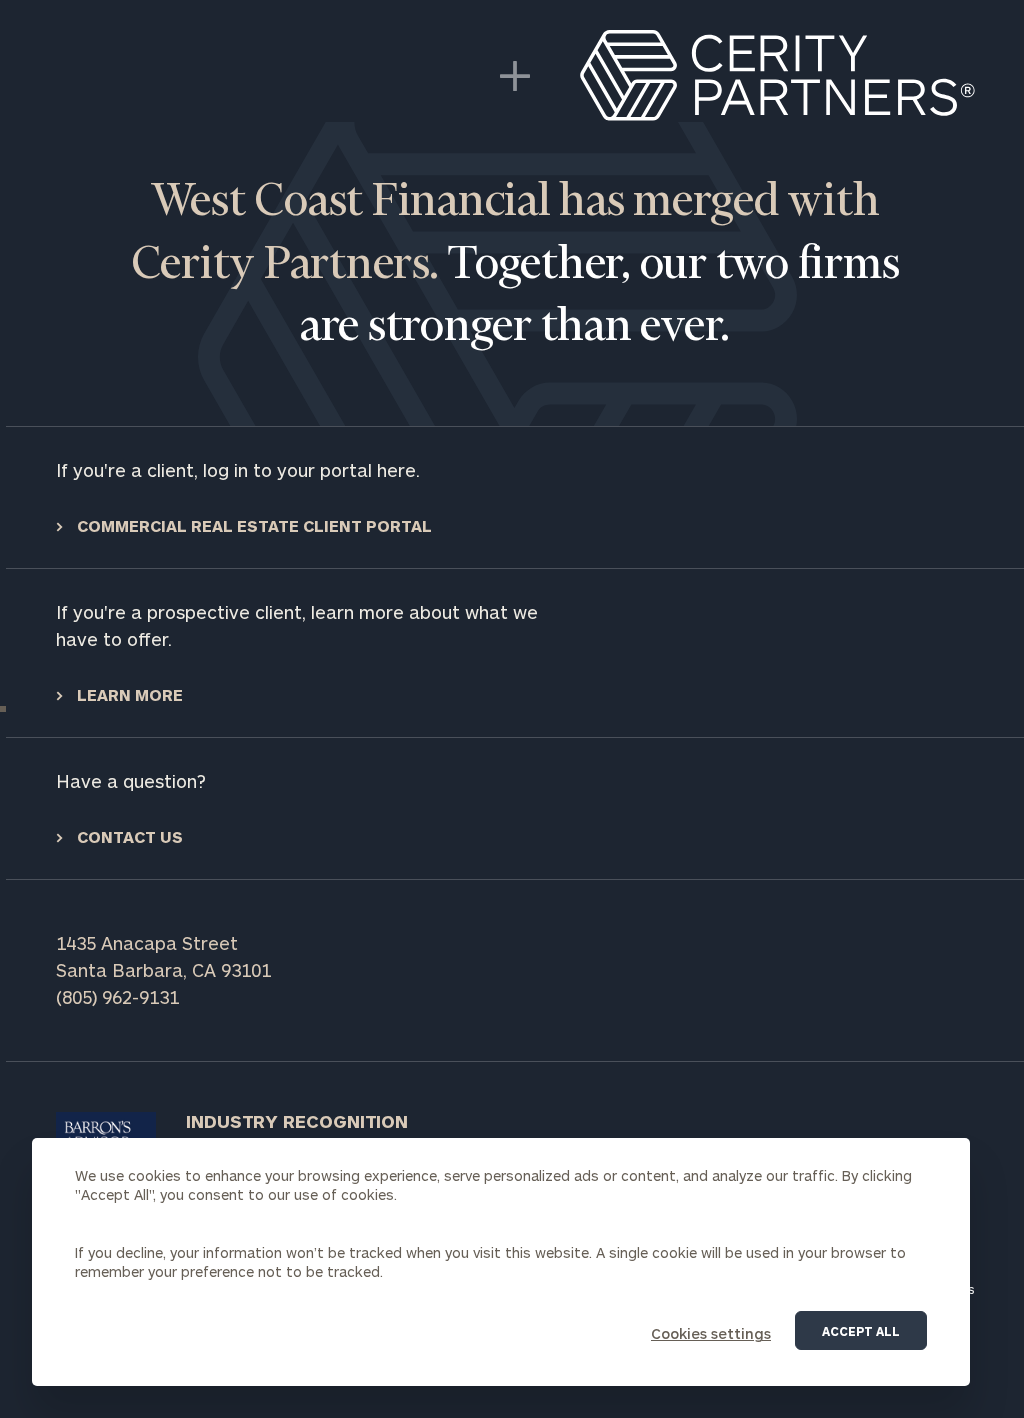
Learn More (128, 694)
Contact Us (128, 836)
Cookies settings (711, 1333)
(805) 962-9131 (117, 997)
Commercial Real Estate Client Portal (252, 525)
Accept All (861, 1331)
